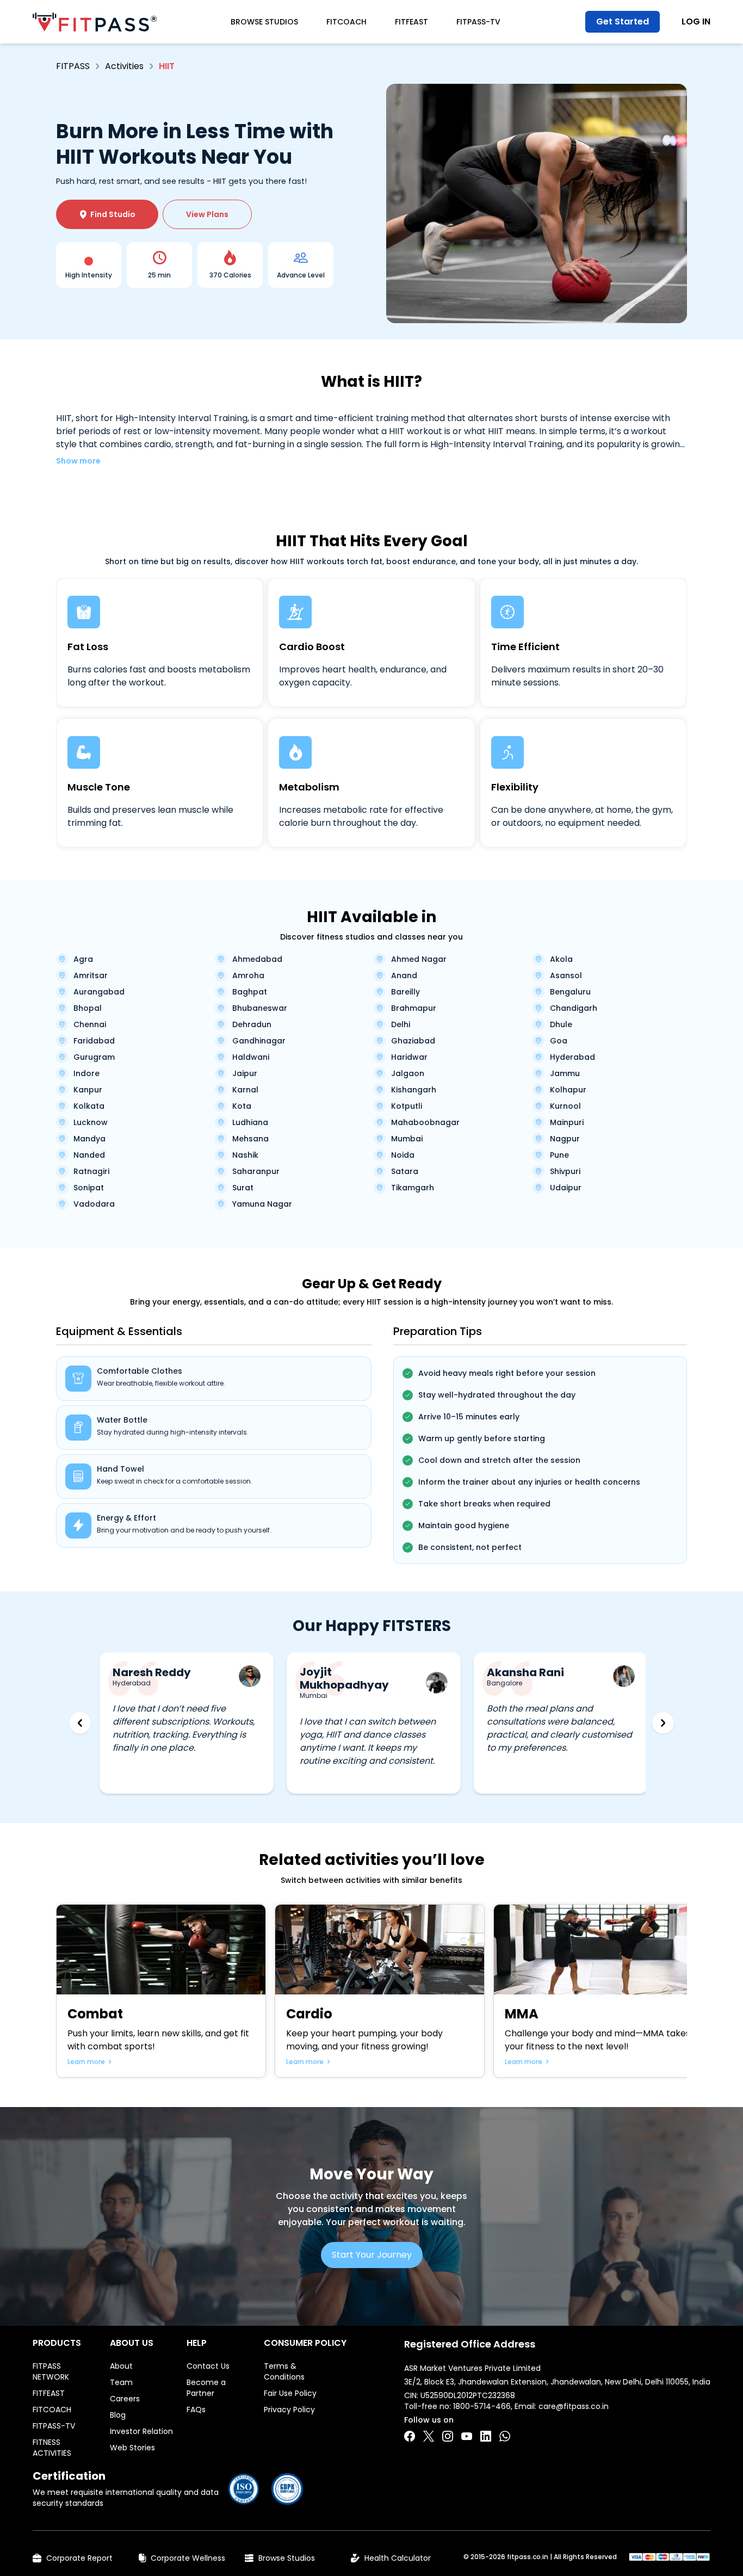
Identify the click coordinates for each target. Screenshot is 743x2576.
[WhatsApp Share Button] (505, 2436)
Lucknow (91, 1122)
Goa (559, 1041)
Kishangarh (414, 1090)
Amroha (248, 975)
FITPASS (73, 66)
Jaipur (245, 1073)
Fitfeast (411, 22)
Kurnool (565, 1106)
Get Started (623, 21)
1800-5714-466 (482, 2406)
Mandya (89, 1139)
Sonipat (89, 1188)
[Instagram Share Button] (448, 2436)
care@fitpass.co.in (574, 2406)
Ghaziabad (413, 1041)
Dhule (561, 1024)
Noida (403, 1155)
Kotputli (407, 1106)
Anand (404, 975)
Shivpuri (565, 1171)
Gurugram (94, 1057)
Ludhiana (250, 1122)
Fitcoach (346, 22)
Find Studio (107, 214)
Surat (243, 1188)
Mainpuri (567, 1122)
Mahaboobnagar (425, 1122)
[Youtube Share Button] (467, 2436)
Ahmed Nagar (419, 959)
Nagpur (565, 1139)
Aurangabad (99, 992)
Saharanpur (256, 1171)
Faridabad (94, 1041)
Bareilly (405, 992)
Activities (124, 66)
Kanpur (88, 1090)
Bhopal (88, 1008)
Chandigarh (574, 1008)
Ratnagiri (91, 1171)
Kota (242, 1106)
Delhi (401, 1024)
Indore (86, 1073)
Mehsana (250, 1139)
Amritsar (91, 975)
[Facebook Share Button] (410, 2436)
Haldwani (251, 1057)
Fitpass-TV (478, 22)
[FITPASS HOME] (95, 22)
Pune (559, 1155)
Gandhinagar (259, 1041)
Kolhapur (568, 1090)
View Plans (207, 214)
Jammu (565, 1073)
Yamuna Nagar (262, 1204)
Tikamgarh (413, 1188)
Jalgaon (408, 1073)
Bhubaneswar (260, 1008)
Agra (83, 959)
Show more (78, 461)
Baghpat (250, 992)
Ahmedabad (257, 959)
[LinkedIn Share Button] (486, 2436)
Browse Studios (264, 22)
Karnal (245, 1090)
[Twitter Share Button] (429, 2436)
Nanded (89, 1155)
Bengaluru (570, 992)
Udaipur (566, 1188)
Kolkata (89, 1106)
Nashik (245, 1155)
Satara (405, 1171)
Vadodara (94, 1204)
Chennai (90, 1024)
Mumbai (407, 1139)
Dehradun (252, 1024)
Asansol (566, 975)
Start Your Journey (372, 2255)
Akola (561, 959)
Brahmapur (414, 1008)
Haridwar (409, 1057)
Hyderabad (572, 1057)
